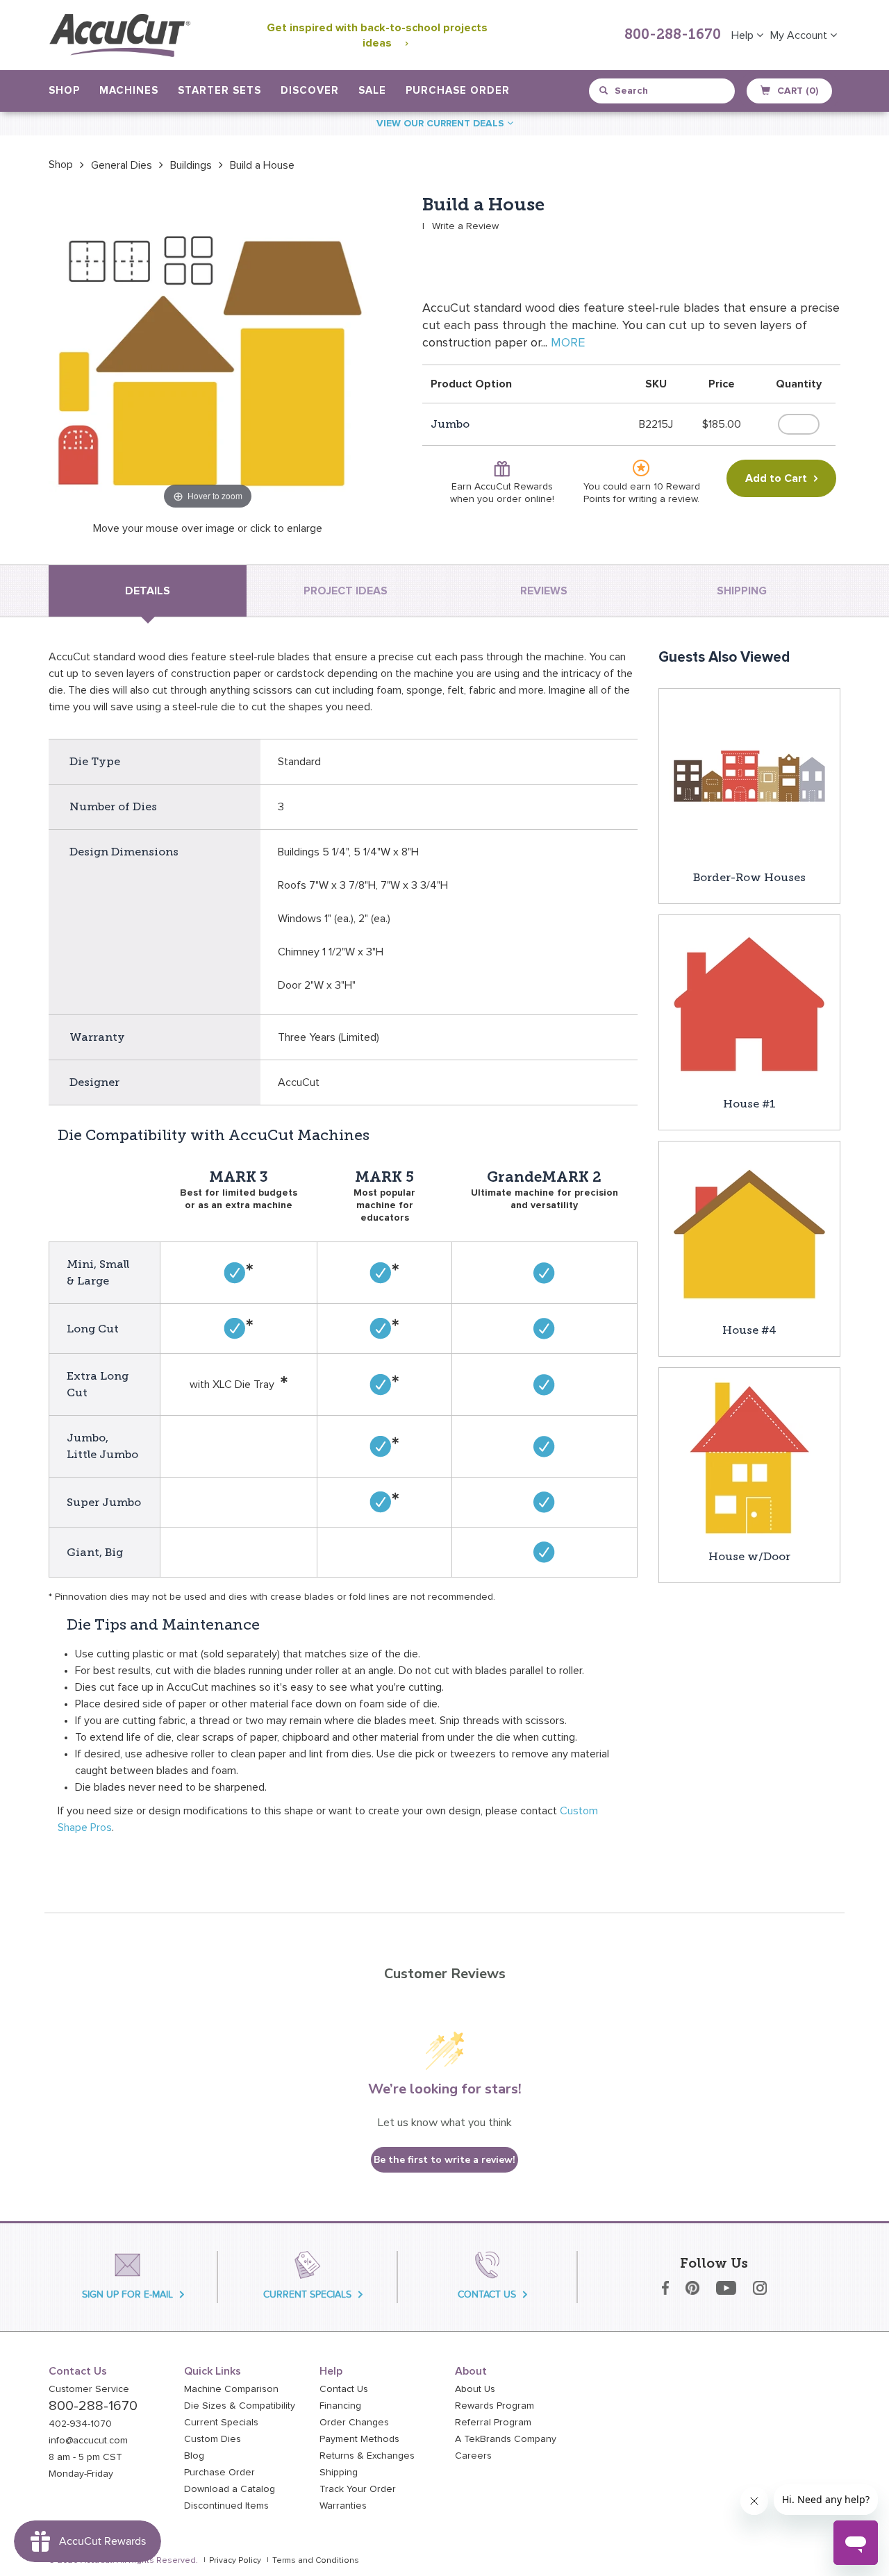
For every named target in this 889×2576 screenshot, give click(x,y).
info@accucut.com (88, 2441)
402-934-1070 (80, 2424)
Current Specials (221, 2423)
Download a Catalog (230, 2489)
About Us (475, 2389)
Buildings (191, 165)
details (148, 591)
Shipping (339, 2473)
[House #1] (749, 1005)
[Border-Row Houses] (749, 778)
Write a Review (465, 226)
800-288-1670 (673, 35)
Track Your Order (358, 2489)
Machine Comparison (231, 2389)
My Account (800, 35)
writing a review (663, 499)
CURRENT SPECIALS (307, 2294)
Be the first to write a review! (444, 2160)
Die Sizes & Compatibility (240, 2406)
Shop (61, 165)
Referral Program (493, 2423)
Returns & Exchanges (367, 2456)
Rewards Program (495, 2406)
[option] (61, 165)
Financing (340, 2406)
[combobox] (663, 91)
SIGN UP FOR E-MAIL (127, 2294)
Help (744, 35)
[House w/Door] (749, 1457)
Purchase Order (458, 91)
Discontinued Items (226, 2506)
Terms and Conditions (316, 2561)
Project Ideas (346, 591)
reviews (544, 591)
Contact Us (344, 2389)
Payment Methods (359, 2439)
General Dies (122, 165)
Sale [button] (372, 91)
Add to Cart (776, 478)
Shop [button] (64, 91)
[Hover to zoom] (208, 353)
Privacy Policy (235, 2561)
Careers (473, 2456)
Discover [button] (310, 91)
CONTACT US (487, 2294)
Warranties (343, 2506)
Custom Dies (213, 2439)
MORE (568, 343)
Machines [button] (129, 91)
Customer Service (89, 2389)
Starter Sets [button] (219, 91)
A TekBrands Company (506, 2439)
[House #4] (749, 1231)
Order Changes (354, 2423)
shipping (742, 591)
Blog (194, 2456)
